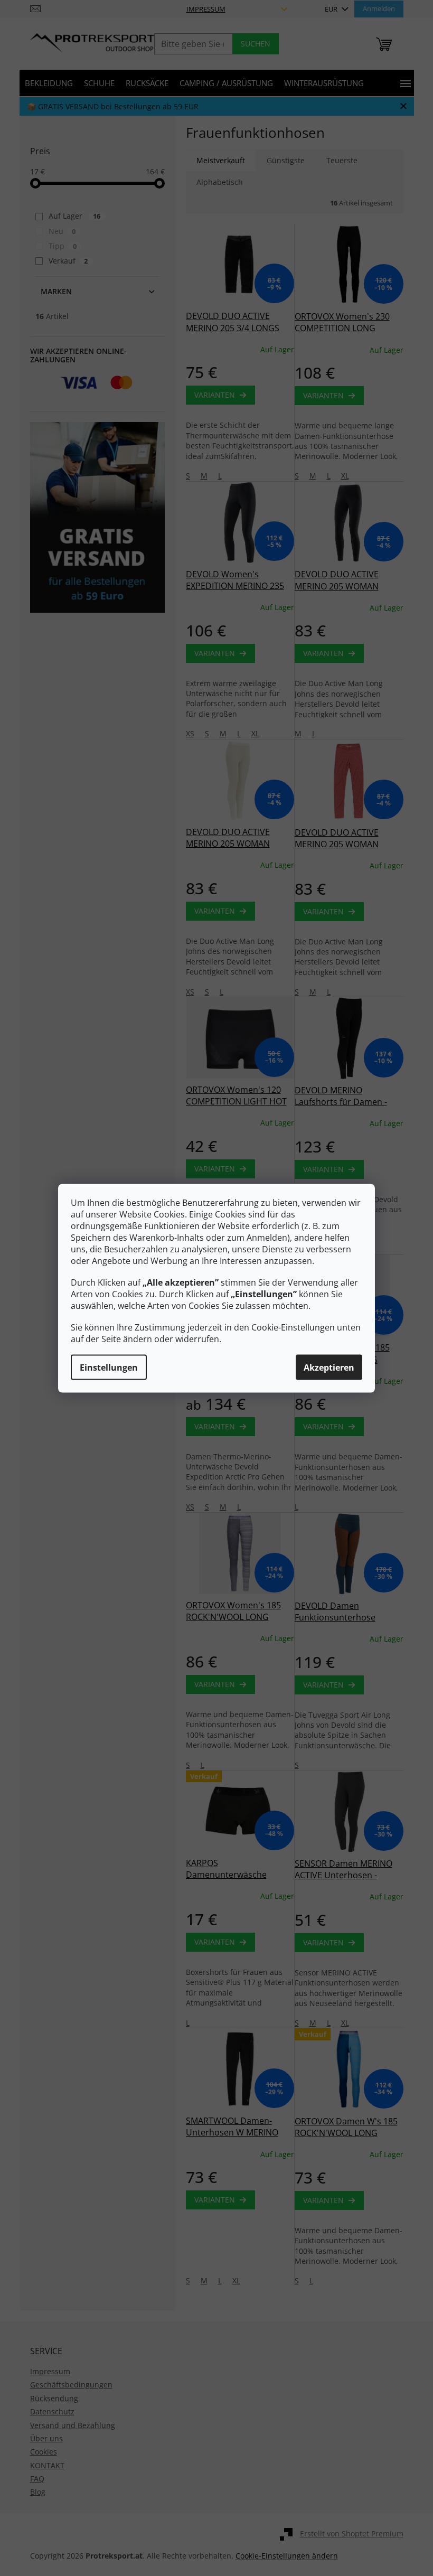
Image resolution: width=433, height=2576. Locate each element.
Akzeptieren (329, 1367)
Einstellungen (109, 1367)
